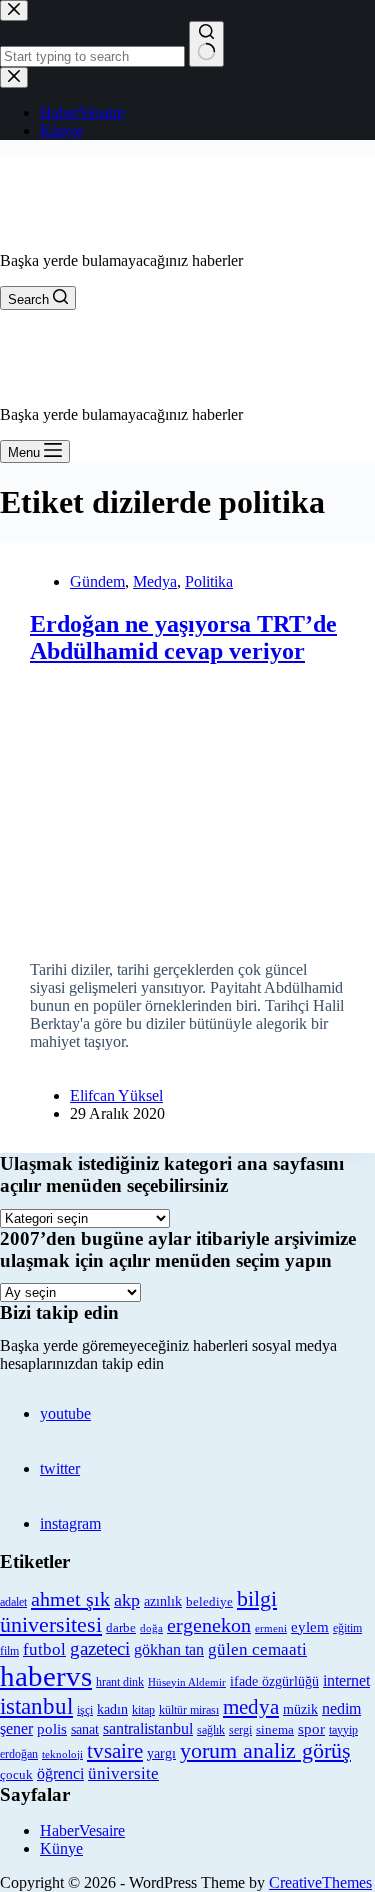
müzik (300, 1709)
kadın (112, 1709)
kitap (143, 1710)
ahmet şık (70, 1599)
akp (127, 1600)
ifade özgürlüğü (274, 1681)
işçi (85, 1710)
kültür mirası (189, 1710)
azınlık (163, 1601)
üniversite (123, 1773)
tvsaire (115, 1751)
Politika (209, 581)
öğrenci (60, 1773)
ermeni (271, 1628)
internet (346, 1680)
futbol (44, 1649)
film (9, 1651)
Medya (155, 581)
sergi (240, 1730)
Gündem (97, 581)
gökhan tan (169, 1649)
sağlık (211, 1730)
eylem (310, 1627)
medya (251, 1707)
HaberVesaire (82, 1830)
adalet (13, 1602)
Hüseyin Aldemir (187, 1682)
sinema (275, 1729)
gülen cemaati (257, 1649)
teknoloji (62, 1754)
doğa (151, 1628)
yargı (161, 1753)
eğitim (347, 1628)
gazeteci (100, 1648)
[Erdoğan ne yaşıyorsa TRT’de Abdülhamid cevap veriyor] (187, 805)
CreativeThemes (320, 1882)
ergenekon (209, 1625)
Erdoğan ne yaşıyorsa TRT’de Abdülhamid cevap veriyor (183, 637)
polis (52, 1728)
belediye (209, 1601)
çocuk (16, 1775)
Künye (61, 1848)
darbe (121, 1628)
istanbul (36, 1706)
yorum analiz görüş (265, 1751)
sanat (85, 1729)
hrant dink (120, 1682)
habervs (46, 1676)
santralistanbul (148, 1729)
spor (311, 1729)
